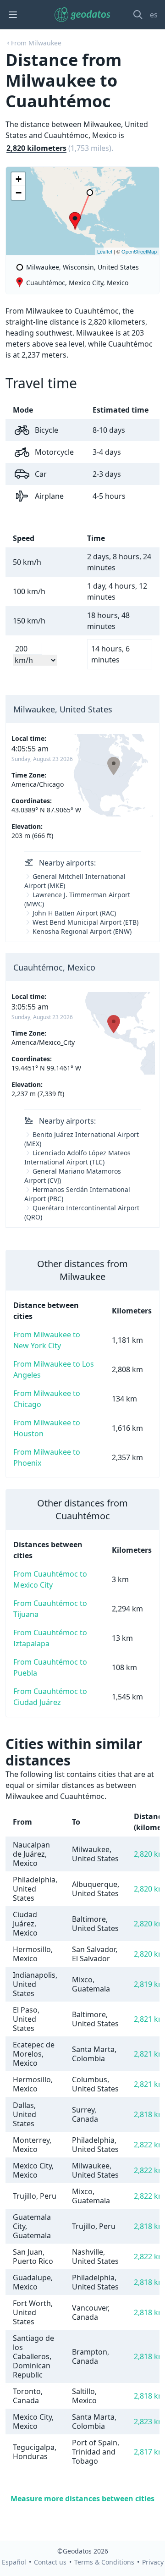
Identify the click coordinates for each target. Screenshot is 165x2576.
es (154, 15)
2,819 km (149, 1984)
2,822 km (149, 2145)
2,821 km (149, 2019)
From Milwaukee (36, 43)
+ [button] (19, 179)
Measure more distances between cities (82, 2499)
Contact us (50, 2562)
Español (14, 2562)
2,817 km (149, 2452)
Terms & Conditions (104, 2562)
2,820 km (149, 1854)
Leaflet (105, 251)
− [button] (19, 193)
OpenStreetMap (139, 251)
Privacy (153, 2562)
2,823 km (149, 2422)
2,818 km (149, 2114)
